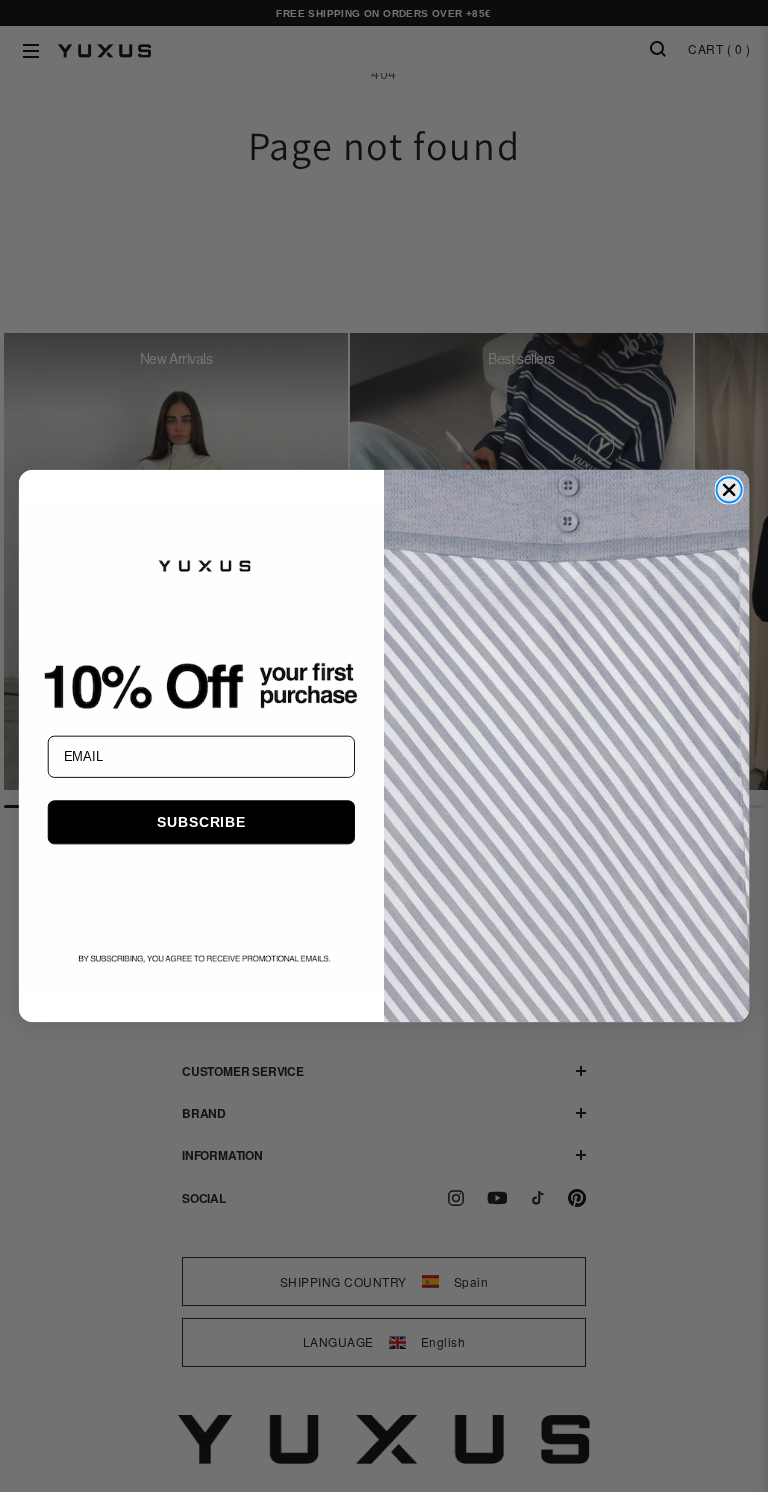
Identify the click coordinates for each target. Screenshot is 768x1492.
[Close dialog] (728, 489)
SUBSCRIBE (201, 822)
